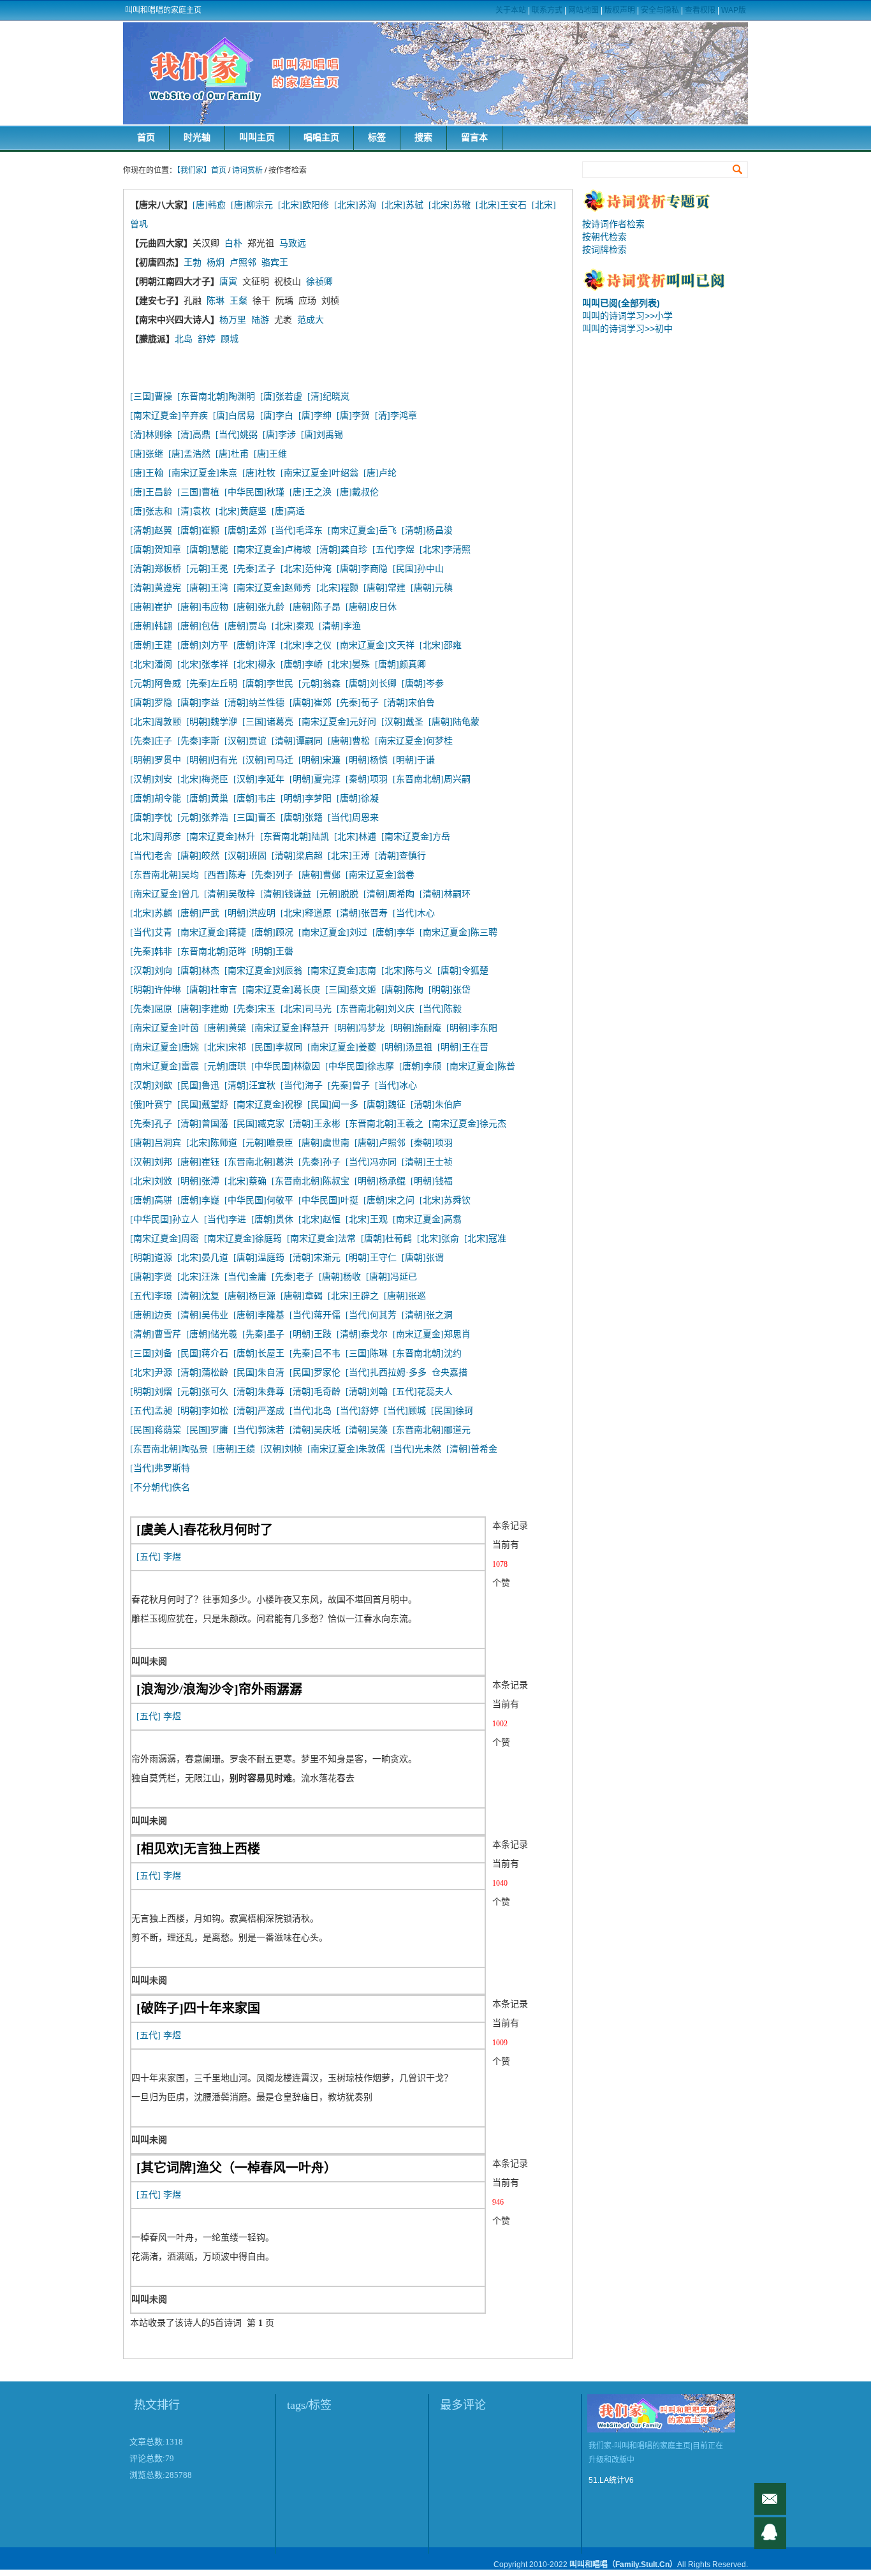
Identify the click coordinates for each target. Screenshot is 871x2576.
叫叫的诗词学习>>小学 (627, 316)
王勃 (193, 263)
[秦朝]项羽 (367, 779)
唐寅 (228, 282)
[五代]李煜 (393, 550)
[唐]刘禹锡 (322, 435)
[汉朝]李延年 (259, 779)
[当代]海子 (302, 1085)
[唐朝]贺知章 (156, 550)
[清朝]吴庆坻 (315, 1430)
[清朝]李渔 (340, 626)
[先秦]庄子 (151, 741)
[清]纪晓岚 (328, 396)
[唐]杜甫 (232, 454)
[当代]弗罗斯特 (160, 1468)
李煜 (172, 1557)
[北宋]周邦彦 (156, 837)
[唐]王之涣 (311, 492)
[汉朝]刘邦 (151, 1162)
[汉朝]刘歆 (151, 1085)
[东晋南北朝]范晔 (212, 951)
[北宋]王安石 (501, 205)
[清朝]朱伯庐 (436, 1105)
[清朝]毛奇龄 (315, 1392)
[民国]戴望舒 (203, 1105)
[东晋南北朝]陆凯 (295, 837)
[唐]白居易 (234, 416)
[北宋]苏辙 (450, 205)
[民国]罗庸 (207, 1430)
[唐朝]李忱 (151, 818)
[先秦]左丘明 (212, 684)
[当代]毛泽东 (297, 530)
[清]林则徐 (151, 435)
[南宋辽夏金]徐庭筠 (243, 1239)
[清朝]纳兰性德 (254, 703)
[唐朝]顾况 (272, 932)
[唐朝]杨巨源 (250, 1296)
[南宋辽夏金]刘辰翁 (263, 971)
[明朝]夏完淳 (315, 779)
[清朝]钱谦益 (286, 894)
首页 (146, 137)
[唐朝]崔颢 (198, 530)
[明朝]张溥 (198, 1181)
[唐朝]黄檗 (225, 1028)
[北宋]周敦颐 (156, 722)
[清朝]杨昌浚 (427, 530)
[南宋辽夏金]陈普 (481, 1066)
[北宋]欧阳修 (304, 205)
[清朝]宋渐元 (315, 1258)
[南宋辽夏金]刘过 (333, 932)
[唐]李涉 (279, 435)
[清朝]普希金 (472, 1449)
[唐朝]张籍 (302, 818)
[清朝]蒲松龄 (203, 1373)
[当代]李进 (225, 1219)
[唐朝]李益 (198, 703)
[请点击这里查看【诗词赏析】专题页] (665, 209)
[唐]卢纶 (380, 473)
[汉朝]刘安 (151, 779)
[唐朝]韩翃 (151, 626)
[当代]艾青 (151, 932)
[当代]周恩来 (353, 818)
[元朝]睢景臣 (268, 1143)
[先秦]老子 (293, 1277)
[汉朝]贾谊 (245, 741)
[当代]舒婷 (358, 1411)
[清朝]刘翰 (367, 1392)
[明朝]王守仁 (371, 1258)
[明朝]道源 (151, 1258)
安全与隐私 (660, 10)
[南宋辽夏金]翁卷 (380, 875)
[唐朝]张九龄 (259, 607)
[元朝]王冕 (207, 569)
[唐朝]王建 (151, 645)
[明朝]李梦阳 (306, 798)
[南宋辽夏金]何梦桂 (414, 741)
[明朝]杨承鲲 (380, 1181)
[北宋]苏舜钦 (445, 1200)
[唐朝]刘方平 (203, 645)
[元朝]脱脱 (337, 894)
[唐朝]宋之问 (389, 1200)
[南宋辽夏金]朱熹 (203, 473)
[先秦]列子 (272, 875)
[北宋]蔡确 (245, 1181)
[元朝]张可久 (203, 1392)
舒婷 (207, 339)
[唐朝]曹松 (349, 741)
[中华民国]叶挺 (328, 1200)
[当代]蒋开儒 (315, 1315)
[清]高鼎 (194, 435)
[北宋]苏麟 (151, 913)
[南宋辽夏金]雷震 (165, 1066)
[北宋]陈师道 (212, 1143)
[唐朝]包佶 (198, 626)
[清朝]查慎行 (400, 856)
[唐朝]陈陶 (402, 990)
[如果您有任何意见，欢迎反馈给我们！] (770, 2499)
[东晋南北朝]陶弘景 (169, 1449)
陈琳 (216, 301)
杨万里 (233, 320)
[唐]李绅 (315, 416)
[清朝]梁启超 (297, 856)
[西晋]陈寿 (225, 875)
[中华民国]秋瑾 (254, 492)
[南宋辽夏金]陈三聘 (458, 932)
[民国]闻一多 (333, 1105)
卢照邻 (243, 263)
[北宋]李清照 (445, 550)
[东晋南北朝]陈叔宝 (311, 1181)
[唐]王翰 (147, 473)
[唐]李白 (277, 416)
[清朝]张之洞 (427, 1315)
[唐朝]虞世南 (324, 1143)
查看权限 (700, 10)
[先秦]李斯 (198, 741)
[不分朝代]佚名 (160, 1487)
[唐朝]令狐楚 (463, 971)
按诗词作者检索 (613, 224)
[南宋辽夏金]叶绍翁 (319, 473)
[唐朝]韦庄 (254, 798)
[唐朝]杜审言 (212, 990)
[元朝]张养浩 (203, 818)
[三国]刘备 (151, 1353)
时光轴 (197, 137)
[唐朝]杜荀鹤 (386, 1239)
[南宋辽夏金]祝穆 (268, 1105)
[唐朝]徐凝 (358, 798)
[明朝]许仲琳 (156, 990)
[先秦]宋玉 (254, 1009)
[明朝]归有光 (212, 760)
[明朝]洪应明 (250, 913)
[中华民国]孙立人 (165, 1219)
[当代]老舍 (151, 856)
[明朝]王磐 (272, 951)
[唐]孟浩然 (189, 454)
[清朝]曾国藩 (203, 1124)
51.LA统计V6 (611, 2480)
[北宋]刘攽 (151, 1181)
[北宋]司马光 (306, 1009)
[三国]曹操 (151, 396)
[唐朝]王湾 (207, 588)
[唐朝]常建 (384, 588)
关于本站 (511, 10)
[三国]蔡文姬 (351, 990)
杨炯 (216, 263)
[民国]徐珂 (452, 1411)
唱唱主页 (321, 137)
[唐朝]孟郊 (245, 530)
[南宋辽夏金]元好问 (337, 722)
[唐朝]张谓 (423, 1258)
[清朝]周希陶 (389, 894)
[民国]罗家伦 (315, 1373)
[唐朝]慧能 (207, 550)
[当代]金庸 (245, 1277)
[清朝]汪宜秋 (250, 1085)
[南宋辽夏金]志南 (342, 971)
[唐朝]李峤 (302, 664)
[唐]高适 (288, 511)
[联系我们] (770, 2533)
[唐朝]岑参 (423, 684)
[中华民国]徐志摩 (360, 1066)
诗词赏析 (247, 170)
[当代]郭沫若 (259, 1430)
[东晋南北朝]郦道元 (432, 1430)
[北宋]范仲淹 (306, 569)
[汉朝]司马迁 (268, 760)
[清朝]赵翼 (151, 530)
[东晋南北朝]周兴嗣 (432, 779)
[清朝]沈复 (198, 1296)
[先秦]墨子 (263, 1334)
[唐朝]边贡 (151, 1315)
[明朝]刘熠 (151, 1392)
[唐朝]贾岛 (245, 626)
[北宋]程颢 (337, 588)
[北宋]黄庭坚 (241, 511)
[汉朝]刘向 (151, 971)
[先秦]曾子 (349, 1085)
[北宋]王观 (367, 1219)
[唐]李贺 (353, 416)
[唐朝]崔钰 (198, 1162)
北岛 (184, 339)
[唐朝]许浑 (254, 645)
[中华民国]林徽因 (286, 1066)
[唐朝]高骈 (151, 1200)
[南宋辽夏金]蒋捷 (212, 932)
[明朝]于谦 (414, 760)
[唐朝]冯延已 (392, 1277)
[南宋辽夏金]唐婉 (165, 1047)
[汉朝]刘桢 (281, 1449)
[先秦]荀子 (358, 703)
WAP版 (734, 10)
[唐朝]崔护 (151, 607)
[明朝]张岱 (450, 990)
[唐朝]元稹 (432, 588)
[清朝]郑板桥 (156, 569)
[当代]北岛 (311, 1411)
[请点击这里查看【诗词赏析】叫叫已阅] (665, 288)
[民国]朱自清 (259, 1373)
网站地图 (583, 10)
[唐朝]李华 (393, 932)
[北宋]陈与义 (407, 971)
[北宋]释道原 (306, 913)
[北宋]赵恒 (319, 1219)
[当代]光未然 (416, 1449)
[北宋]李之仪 (306, 645)
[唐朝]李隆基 (259, 1315)
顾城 (230, 339)
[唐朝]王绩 (234, 1449)
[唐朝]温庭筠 (259, 1258)
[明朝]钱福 (432, 1181)
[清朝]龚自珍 (342, 550)
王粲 (238, 301)
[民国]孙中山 (418, 569)
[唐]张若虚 (281, 396)
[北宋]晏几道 (203, 1258)
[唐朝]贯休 (272, 1219)
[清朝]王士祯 (427, 1162)
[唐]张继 (147, 454)
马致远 (293, 243)
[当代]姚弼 (237, 435)
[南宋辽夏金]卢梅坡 (272, 550)
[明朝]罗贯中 (156, 760)
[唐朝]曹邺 (319, 875)
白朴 (233, 243)
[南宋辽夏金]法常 (321, 1239)
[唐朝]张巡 (405, 1296)
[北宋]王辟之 (353, 1296)
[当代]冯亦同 (371, 1162)
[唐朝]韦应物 (203, 607)
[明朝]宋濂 (319, 760)
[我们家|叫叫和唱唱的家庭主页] (435, 73)
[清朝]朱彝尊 (259, 1392)
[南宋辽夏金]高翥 (427, 1219)
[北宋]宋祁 (225, 1047)
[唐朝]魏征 (384, 1105)
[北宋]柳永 (254, 664)
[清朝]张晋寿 (362, 913)
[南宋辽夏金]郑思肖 (432, 1334)
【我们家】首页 (201, 170)
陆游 (260, 320)
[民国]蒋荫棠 (156, 1430)
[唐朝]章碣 (302, 1296)
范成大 (311, 320)
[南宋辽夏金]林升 (221, 837)
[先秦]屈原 (151, 1009)
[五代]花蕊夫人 (423, 1392)
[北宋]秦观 (293, 626)
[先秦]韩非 (151, 951)
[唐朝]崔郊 (311, 703)
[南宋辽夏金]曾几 (165, 894)
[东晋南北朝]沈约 (427, 1353)
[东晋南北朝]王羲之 (384, 1124)
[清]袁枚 (196, 511)
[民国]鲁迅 (198, 1085)
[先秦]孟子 (254, 569)
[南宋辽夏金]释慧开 (290, 1028)
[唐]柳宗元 (252, 205)
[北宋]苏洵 (355, 205)
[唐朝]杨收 (340, 1277)
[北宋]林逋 (355, 837)
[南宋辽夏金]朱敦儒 (346, 1449)
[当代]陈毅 (441, 1009)
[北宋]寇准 (485, 1239)
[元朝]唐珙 (225, 1066)
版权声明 (620, 10)
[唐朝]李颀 (420, 1066)
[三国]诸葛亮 (268, 722)
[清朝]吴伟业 (203, 1315)
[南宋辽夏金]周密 (165, 1239)
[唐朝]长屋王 (259, 1353)
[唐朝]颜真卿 (400, 664)
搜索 (423, 137)
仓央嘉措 (450, 1373)
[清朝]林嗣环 (445, 894)
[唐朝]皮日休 (371, 607)
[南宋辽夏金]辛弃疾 (169, 416)
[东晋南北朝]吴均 (165, 875)
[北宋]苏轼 (402, 205)
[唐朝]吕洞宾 (156, 1143)
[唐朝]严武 (198, 913)
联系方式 (547, 10)
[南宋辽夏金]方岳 (416, 837)
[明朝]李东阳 (472, 1028)
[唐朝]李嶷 (198, 1200)
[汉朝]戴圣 (402, 722)
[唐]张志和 (151, 511)
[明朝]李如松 (203, 1411)
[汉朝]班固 (245, 856)
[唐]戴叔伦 (358, 492)
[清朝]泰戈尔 (362, 1334)
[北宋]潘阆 (151, 664)
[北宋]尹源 (151, 1373)
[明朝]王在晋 (463, 1047)
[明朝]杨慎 (367, 760)
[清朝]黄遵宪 (156, 588)
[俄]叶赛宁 (151, 1105)
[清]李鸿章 (396, 416)
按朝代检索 (604, 237)
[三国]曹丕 (254, 818)
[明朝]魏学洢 (212, 722)
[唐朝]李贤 (151, 1277)
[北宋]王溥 (349, 856)
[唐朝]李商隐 (362, 569)
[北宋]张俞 (438, 1239)
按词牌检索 (604, 249)
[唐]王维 (270, 454)
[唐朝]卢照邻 (380, 1143)
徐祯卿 (319, 282)
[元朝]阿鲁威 (156, 684)
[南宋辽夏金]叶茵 (165, 1028)
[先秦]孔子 (151, 1124)
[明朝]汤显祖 (407, 1047)
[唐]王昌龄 (151, 492)
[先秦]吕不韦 (315, 1353)
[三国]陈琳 (367, 1353)
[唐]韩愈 (209, 205)
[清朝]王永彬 (315, 1124)
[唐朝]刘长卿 (371, 684)
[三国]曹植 (198, 492)
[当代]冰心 (396, 1085)
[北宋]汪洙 (198, 1277)
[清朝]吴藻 (367, 1430)
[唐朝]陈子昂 (315, 607)
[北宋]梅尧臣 (203, 779)
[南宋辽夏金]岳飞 (362, 530)
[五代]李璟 (151, 1296)
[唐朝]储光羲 (212, 1334)
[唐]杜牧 (259, 473)
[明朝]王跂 (311, 1334)
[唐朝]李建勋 (203, 1009)
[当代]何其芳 (371, 1315)
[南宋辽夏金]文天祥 (376, 645)
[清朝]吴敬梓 (230, 894)
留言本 (474, 137)
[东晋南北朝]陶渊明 (216, 396)
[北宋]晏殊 (349, 664)
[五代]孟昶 (151, 1411)
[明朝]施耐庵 (416, 1028)
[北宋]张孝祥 (203, 664)
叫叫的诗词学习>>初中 (627, 329)
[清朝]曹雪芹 (156, 1334)
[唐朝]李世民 (268, 684)
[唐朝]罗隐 (151, 703)
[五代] (149, 1557)
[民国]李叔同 (277, 1047)
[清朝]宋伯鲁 (409, 703)
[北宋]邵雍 (441, 645)
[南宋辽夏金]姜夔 (342, 1047)
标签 (377, 137)
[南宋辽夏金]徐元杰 (467, 1124)
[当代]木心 (414, 913)
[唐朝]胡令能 (156, 798)
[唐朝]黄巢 (207, 798)
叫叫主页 (257, 137)
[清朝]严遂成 (259, 1411)
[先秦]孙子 (319, 1162)
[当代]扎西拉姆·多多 (389, 1373)
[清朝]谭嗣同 (297, 741)
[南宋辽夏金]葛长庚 (281, 990)
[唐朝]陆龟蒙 (454, 722)
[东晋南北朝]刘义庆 (376, 1009)
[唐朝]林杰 (198, 971)
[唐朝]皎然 (198, 856)
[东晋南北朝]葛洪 (259, 1162)
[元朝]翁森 (319, 684)
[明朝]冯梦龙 (360, 1028)
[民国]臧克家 (259, 1124)
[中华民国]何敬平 (259, 1200)
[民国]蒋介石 (203, 1353)
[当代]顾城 (405, 1411)
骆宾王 (275, 263)
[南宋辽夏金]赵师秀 (272, 588)
